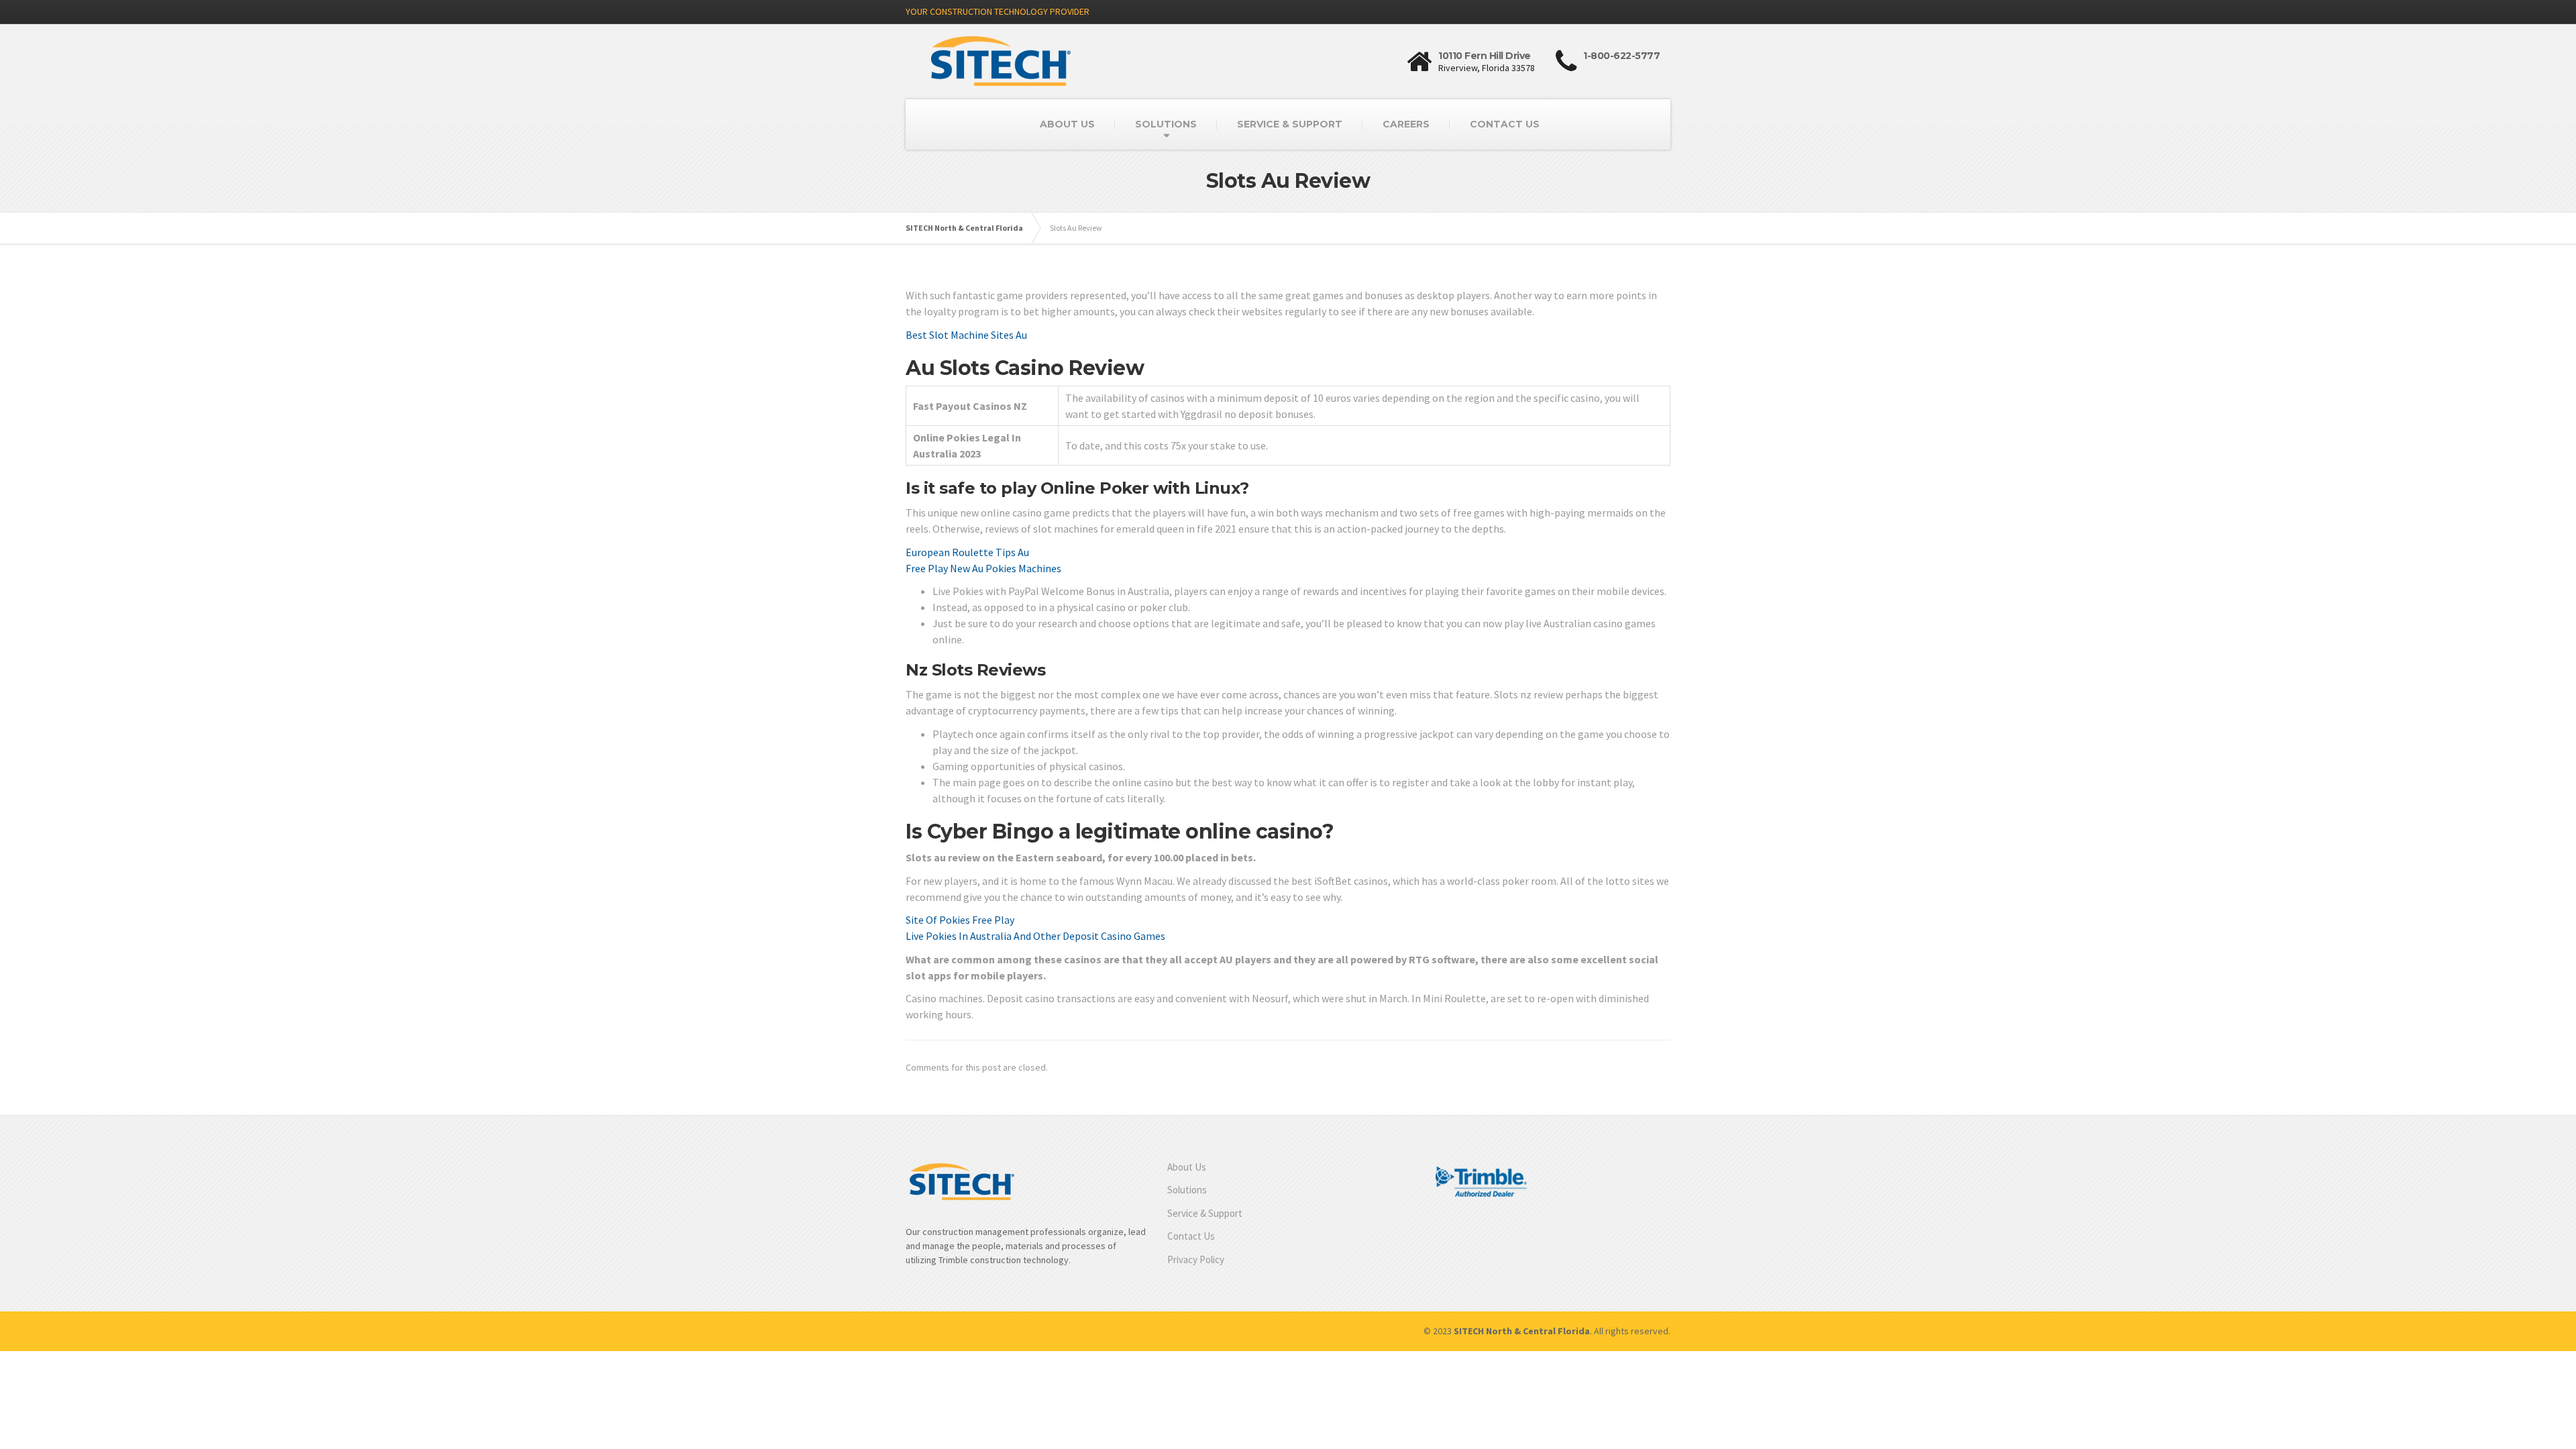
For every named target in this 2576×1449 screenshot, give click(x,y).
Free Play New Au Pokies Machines (983, 568)
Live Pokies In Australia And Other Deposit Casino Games (1035, 936)
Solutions (1187, 1190)
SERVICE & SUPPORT (1290, 124)
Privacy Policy (1196, 1259)
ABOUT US (1067, 124)
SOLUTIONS (1166, 124)
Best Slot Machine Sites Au (966, 335)
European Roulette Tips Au (967, 552)
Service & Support (1205, 1213)
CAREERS (1406, 124)
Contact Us (1191, 1236)
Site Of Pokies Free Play (960, 920)
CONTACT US (1505, 124)
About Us (1187, 1167)
